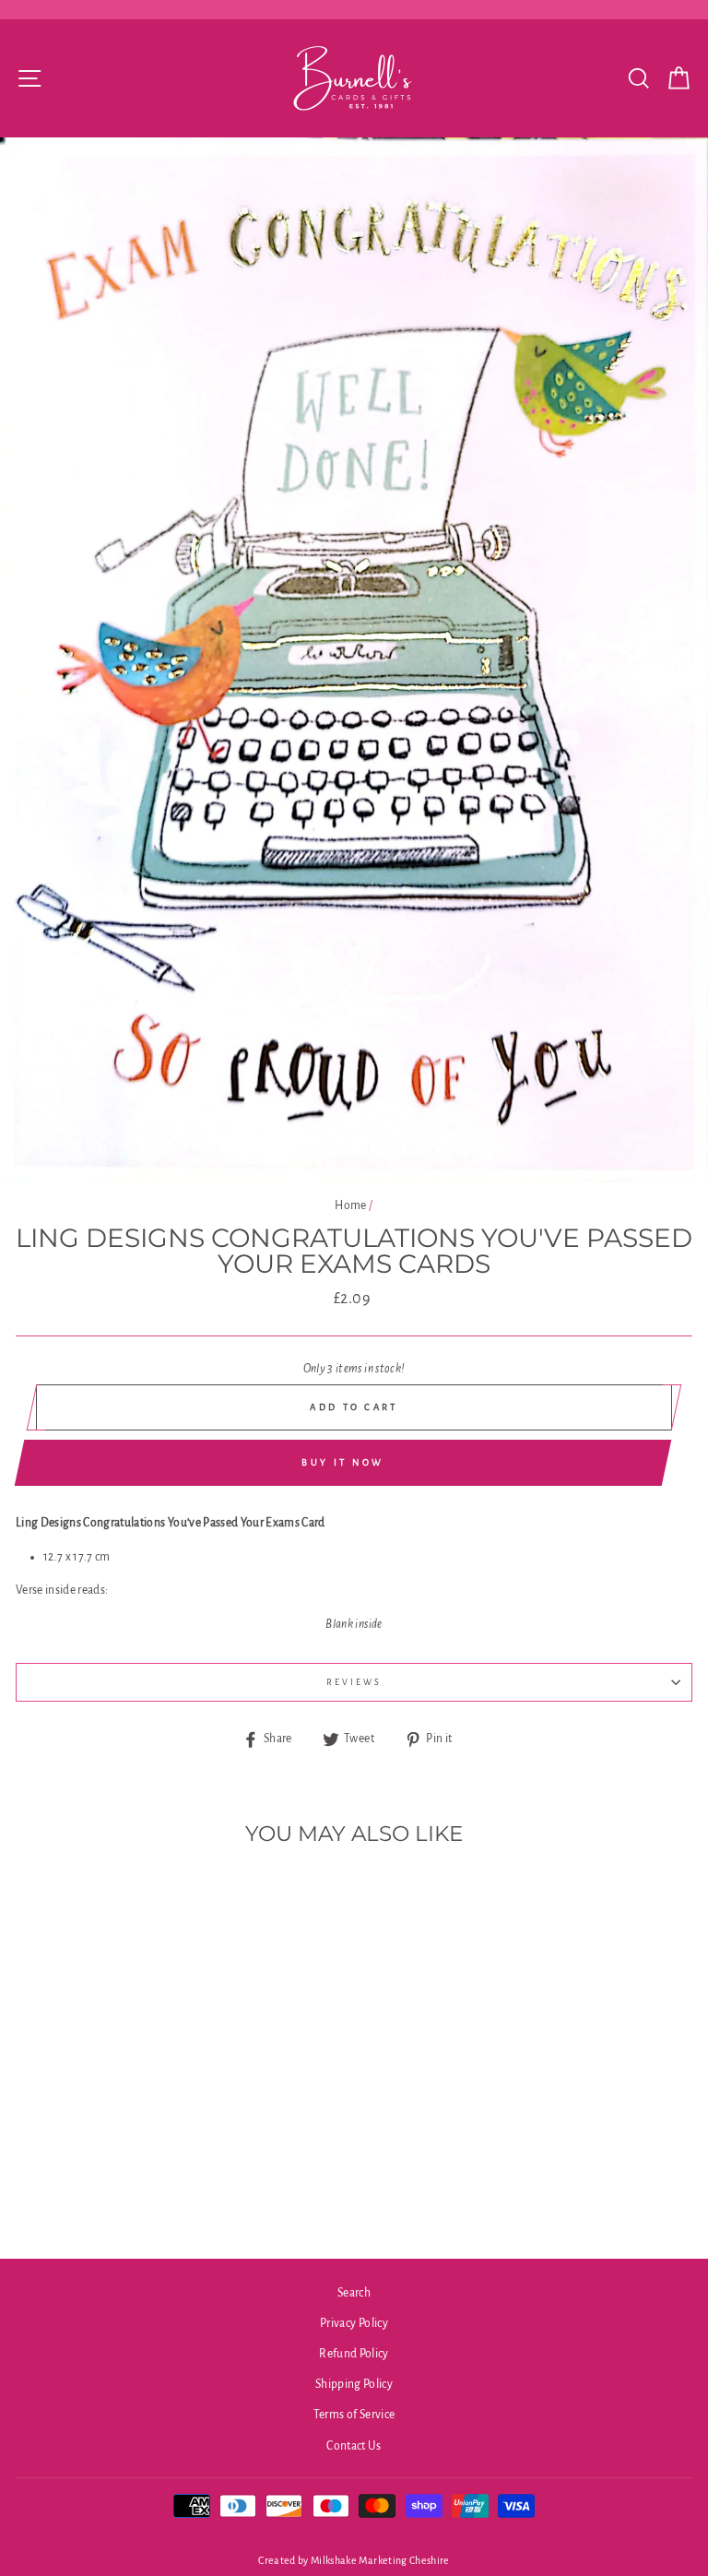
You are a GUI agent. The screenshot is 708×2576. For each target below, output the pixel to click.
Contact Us (354, 2446)
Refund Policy (354, 2354)
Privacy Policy (354, 2323)
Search (354, 2293)
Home (350, 1205)
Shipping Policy (354, 2384)
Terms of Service (354, 2415)
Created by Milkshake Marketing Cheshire (354, 2560)
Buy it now (342, 1462)
